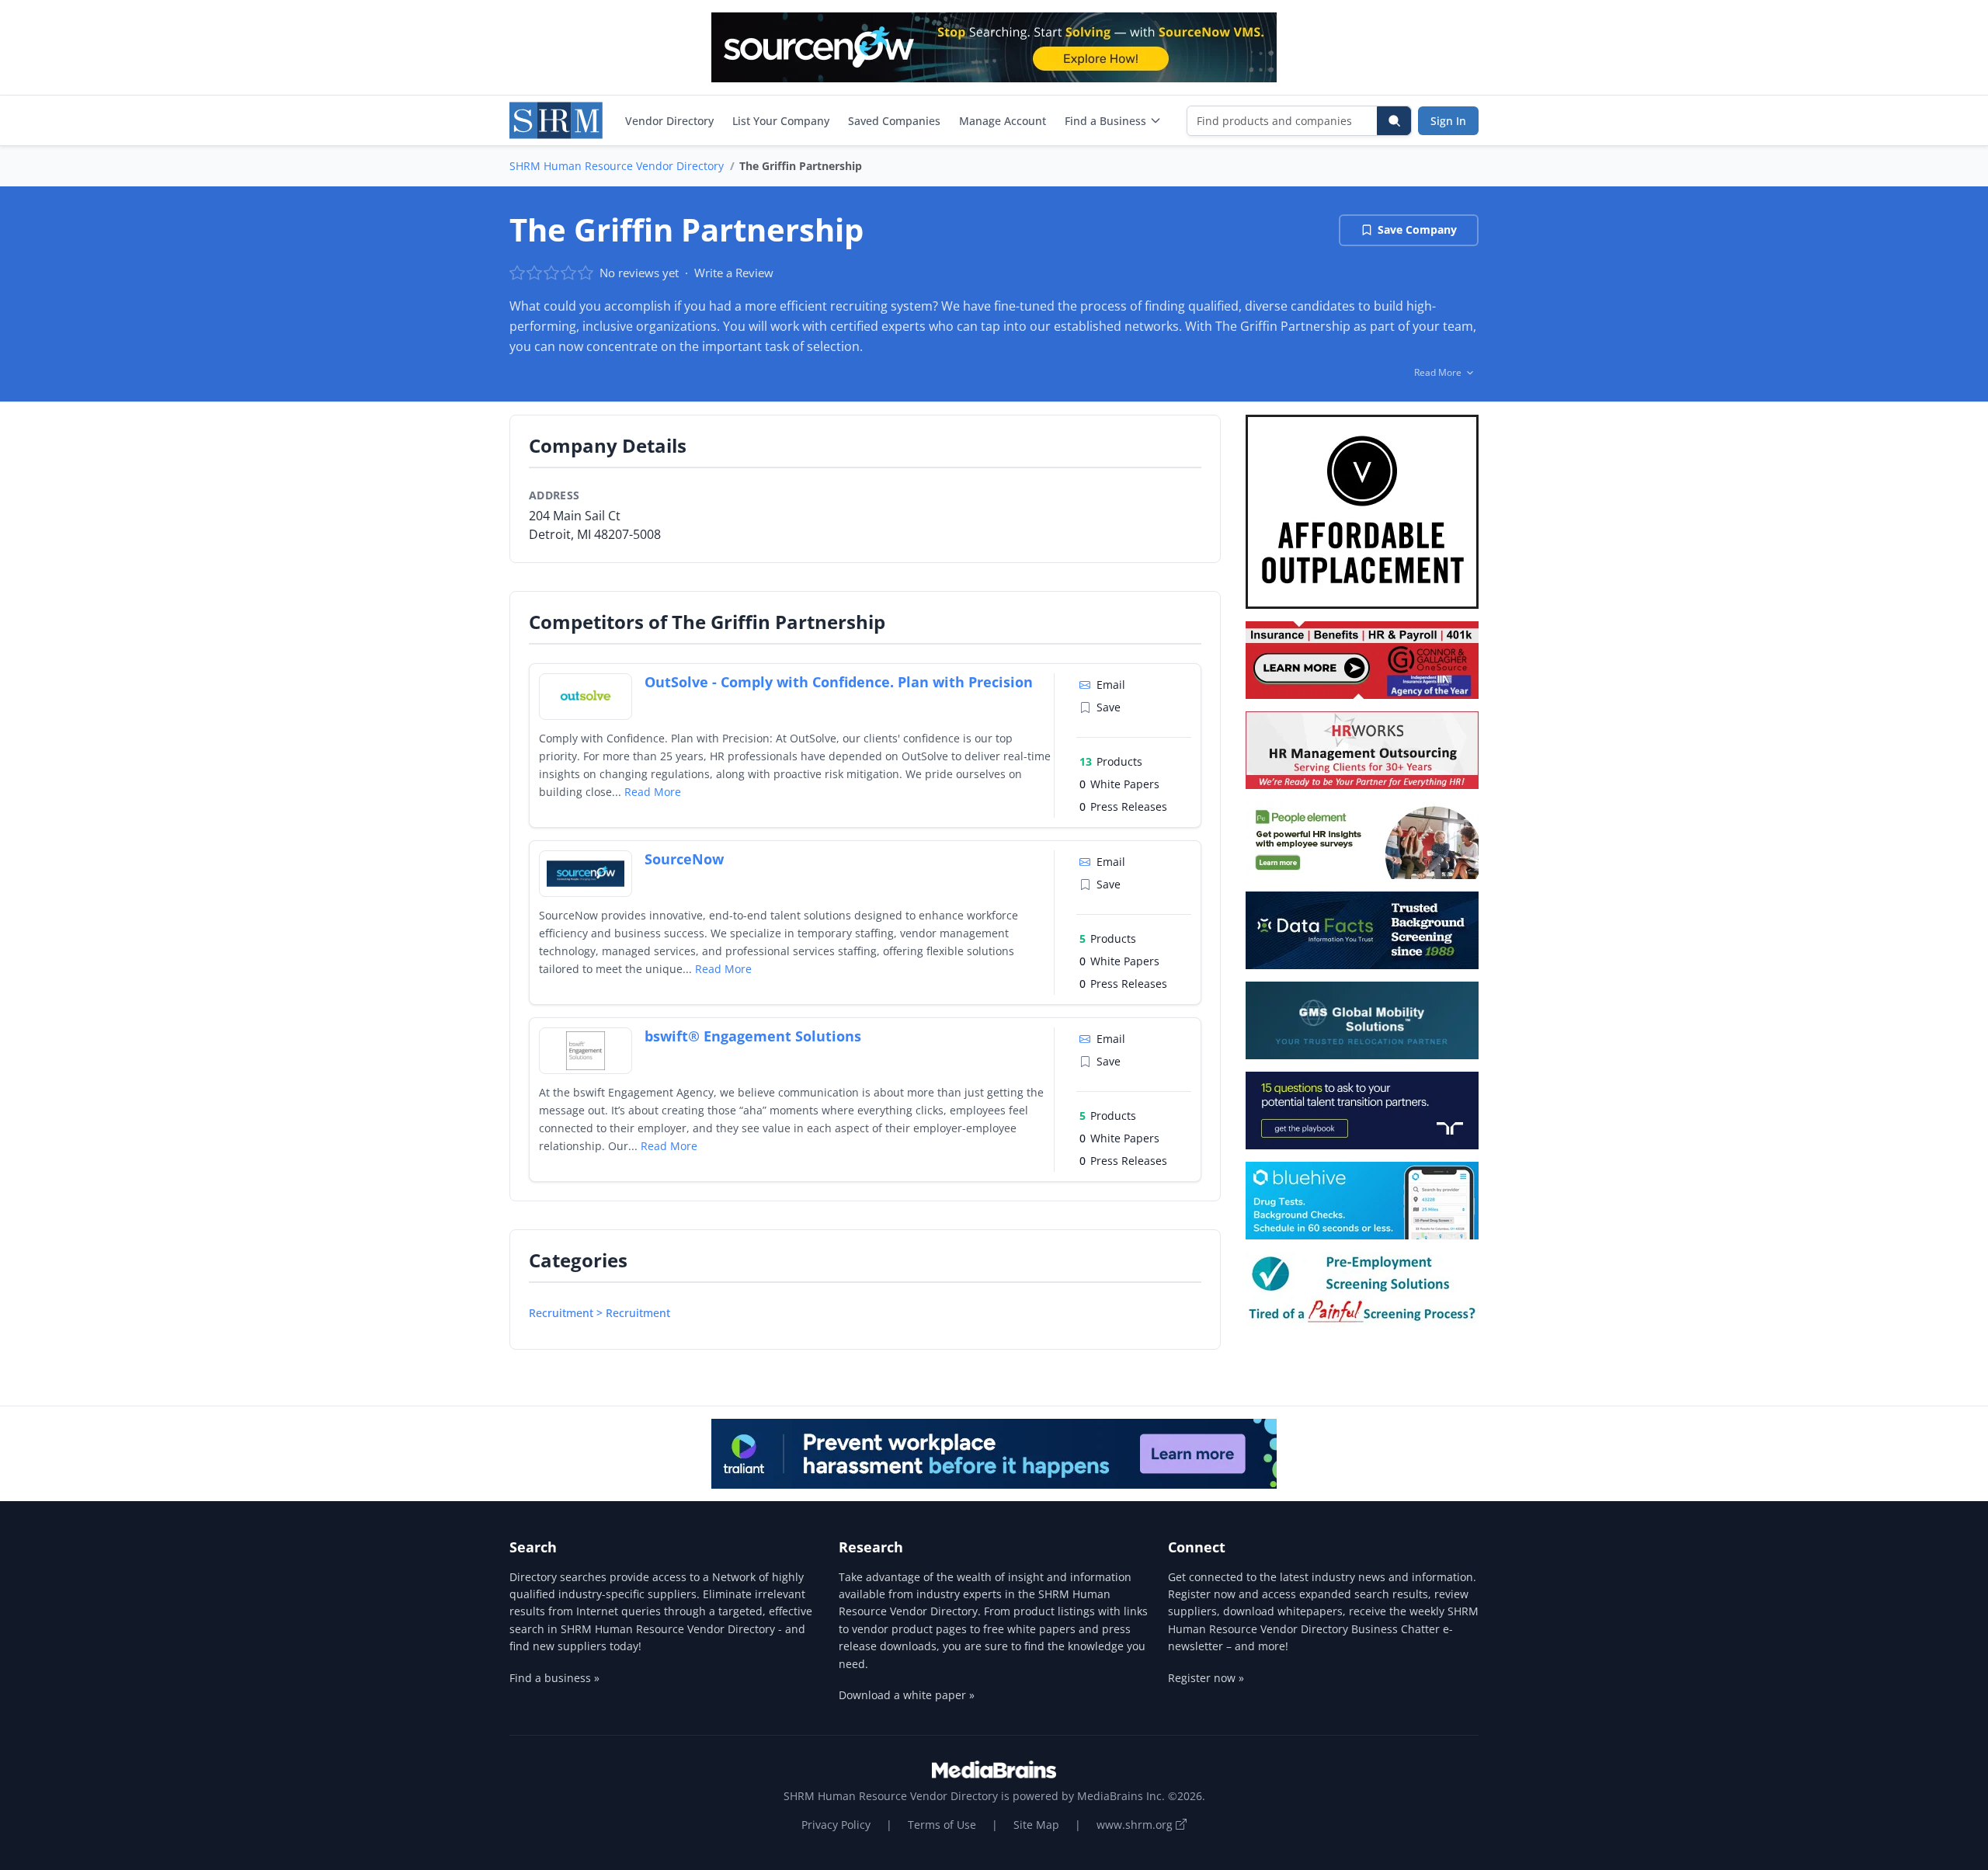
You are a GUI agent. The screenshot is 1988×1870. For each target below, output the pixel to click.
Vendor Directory (669, 121)
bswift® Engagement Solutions (753, 1036)
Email (1111, 685)
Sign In (1448, 121)
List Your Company (781, 121)
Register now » (1206, 1678)
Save (1109, 707)
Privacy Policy (836, 1825)
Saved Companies (894, 121)
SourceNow (684, 859)
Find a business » (554, 1678)
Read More (653, 792)
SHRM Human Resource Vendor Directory (617, 166)
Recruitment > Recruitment (600, 1313)
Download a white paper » (907, 1695)
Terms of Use (942, 1825)
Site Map (1036, 1825)
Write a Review (734, 273)
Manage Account (1003, 121)
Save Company (1417, 229)
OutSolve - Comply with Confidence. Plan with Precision (839, 682)
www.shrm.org (1136, 1825)
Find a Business (1105, 121)
